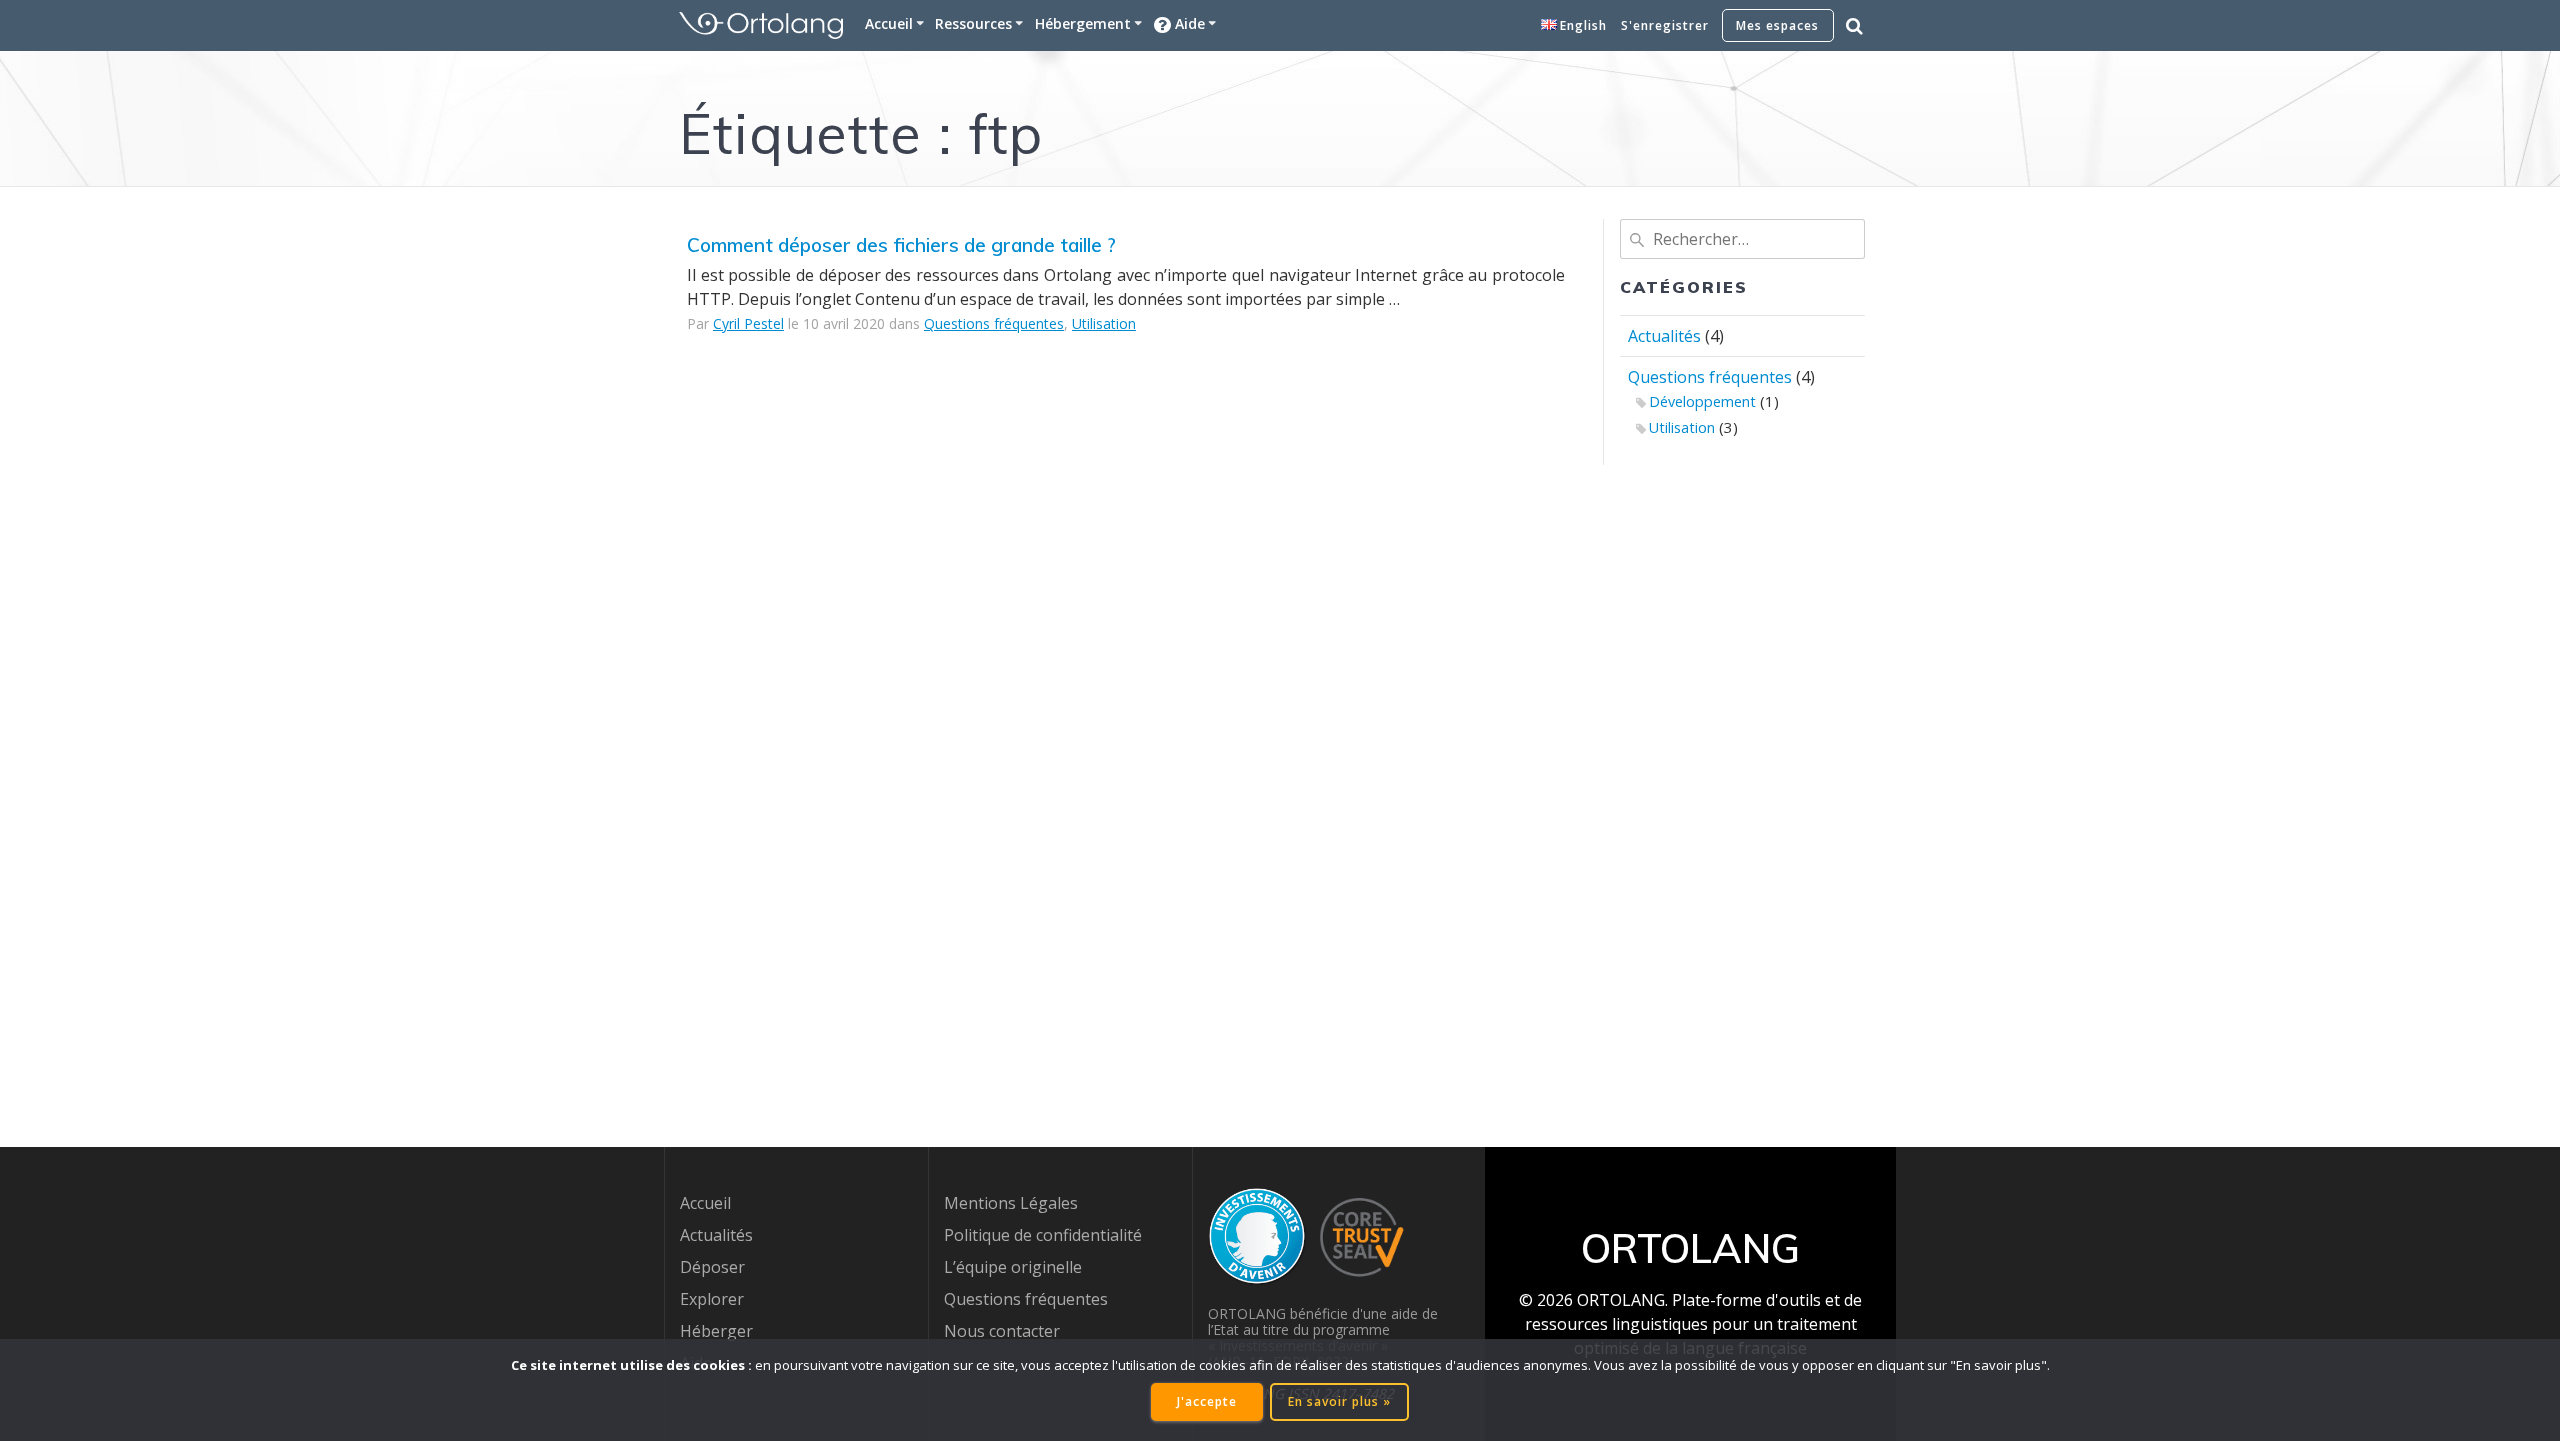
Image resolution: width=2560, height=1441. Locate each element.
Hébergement (1083, 23)
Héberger (716, 1331)
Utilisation (1104, 323)
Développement (1702, 401)
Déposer (712, 1267)
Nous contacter (1002, 1331)
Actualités (1664, 336)
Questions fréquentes (994, 323)
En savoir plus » (1339, 1401)
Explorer (712, 1299)
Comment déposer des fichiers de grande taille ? (901, 245)
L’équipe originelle (1013, 1267)
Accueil (889, 23)
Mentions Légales (1011, 1203)
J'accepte (1207, 1401)
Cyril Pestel (748, 323)
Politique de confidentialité (1043, 1235)
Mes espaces (1777, 25)
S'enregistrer (1665, 25)
